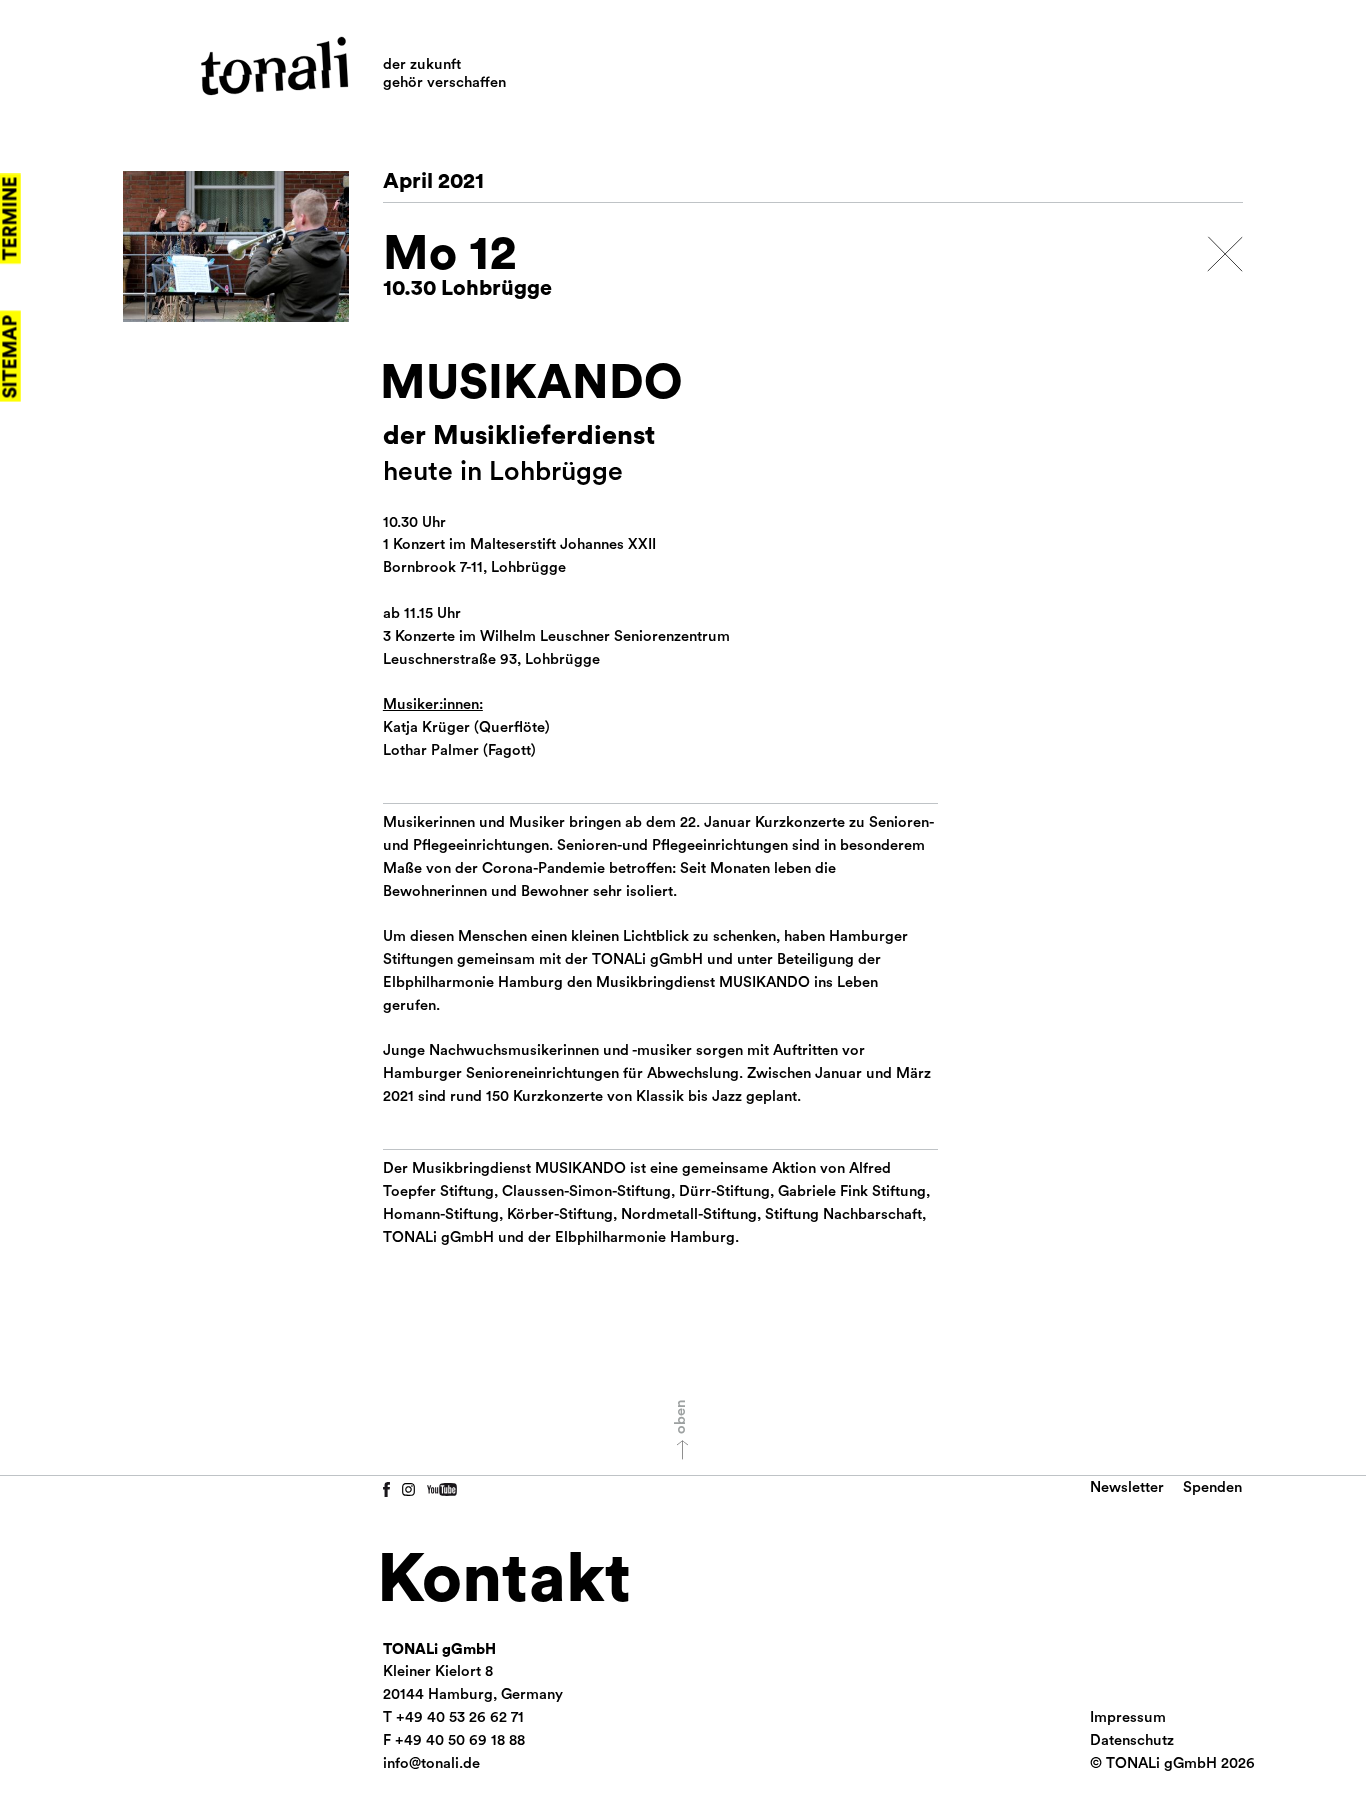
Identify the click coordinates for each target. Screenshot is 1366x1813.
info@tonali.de (431, 1763)
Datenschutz (1132, 1740)
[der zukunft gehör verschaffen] (274, 66)
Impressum (1128, 1717)
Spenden (1212, 1487)
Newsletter (1127, 1487)
